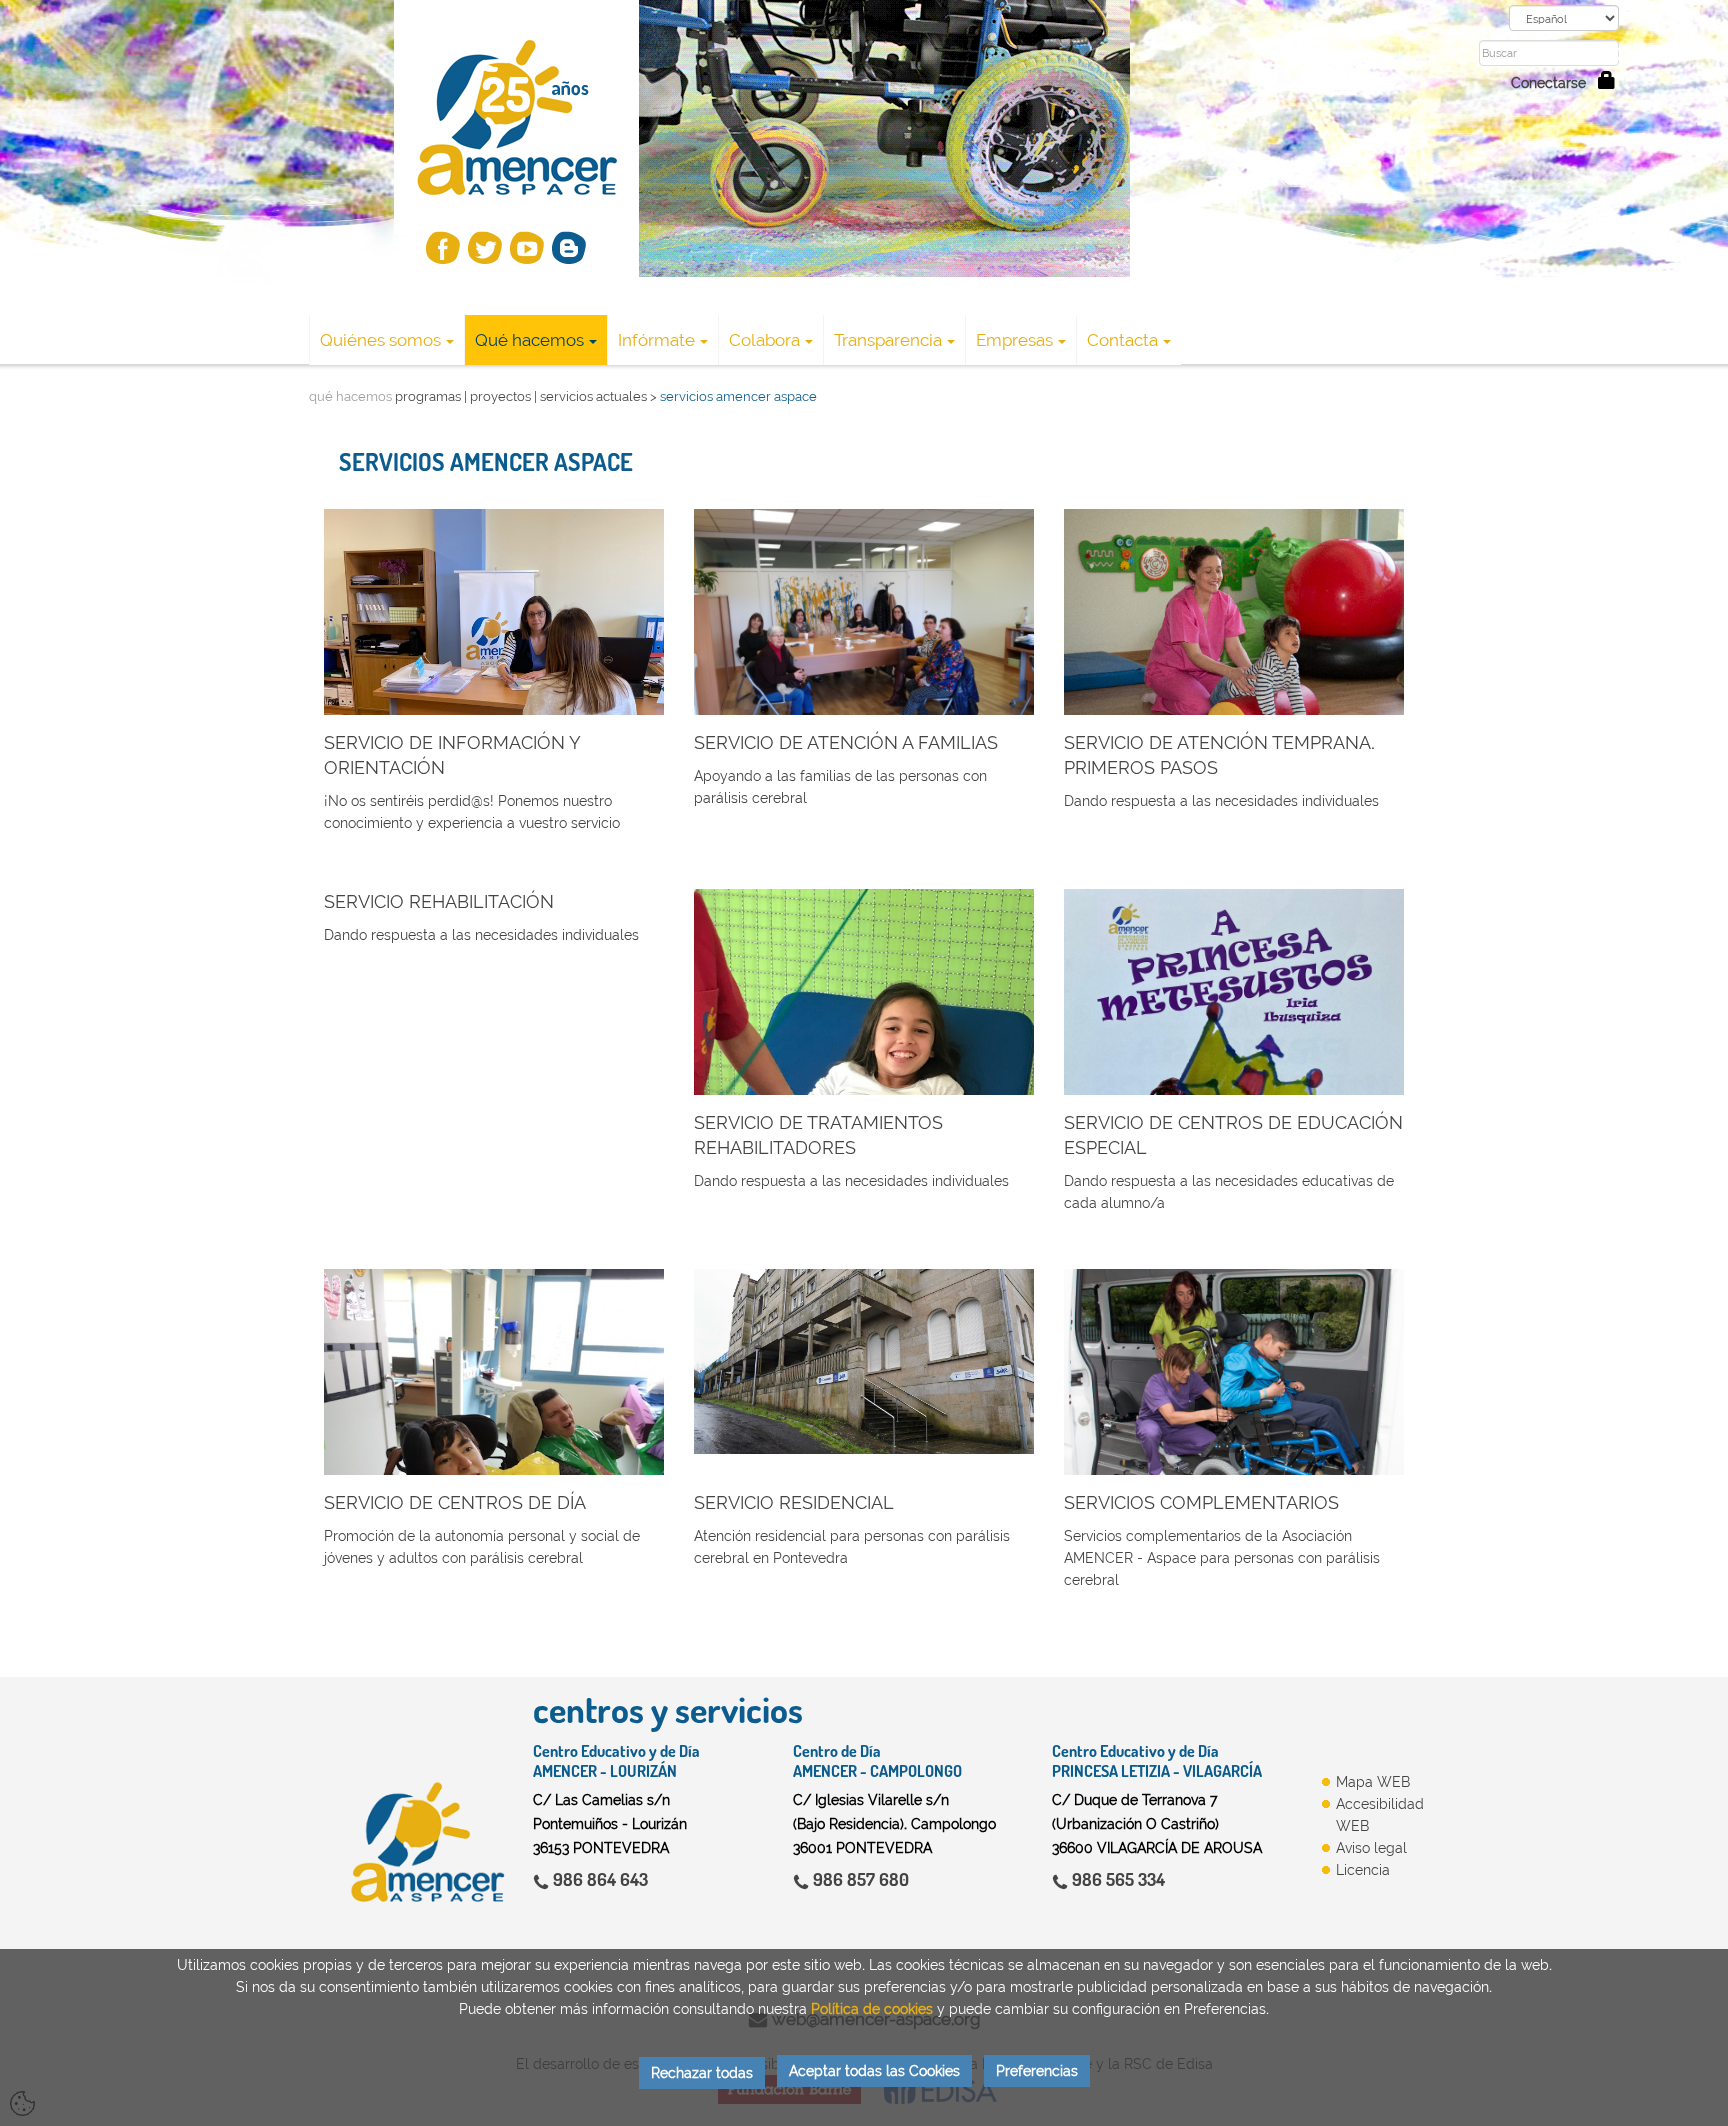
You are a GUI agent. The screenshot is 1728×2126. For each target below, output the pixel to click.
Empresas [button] (1014, 340)
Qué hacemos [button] (529, 340)
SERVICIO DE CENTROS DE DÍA (455, 1502)
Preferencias (1037, 2071)
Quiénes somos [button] (380, 340)
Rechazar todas (702, 2073)
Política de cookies (872, 2009)
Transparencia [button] (888, 340)
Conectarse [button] (1554, 83)
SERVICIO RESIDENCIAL (794, 1502)
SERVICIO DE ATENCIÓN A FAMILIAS (846, 742)
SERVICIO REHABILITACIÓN (439, 901)
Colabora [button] (764, 340)
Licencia (1363, 1870)
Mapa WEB (1373, 1782)
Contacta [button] (1122, 340)
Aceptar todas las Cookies (874, 2071)
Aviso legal (1371, 1848)
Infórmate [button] (656, 340)
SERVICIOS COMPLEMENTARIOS (1201, 1502)
